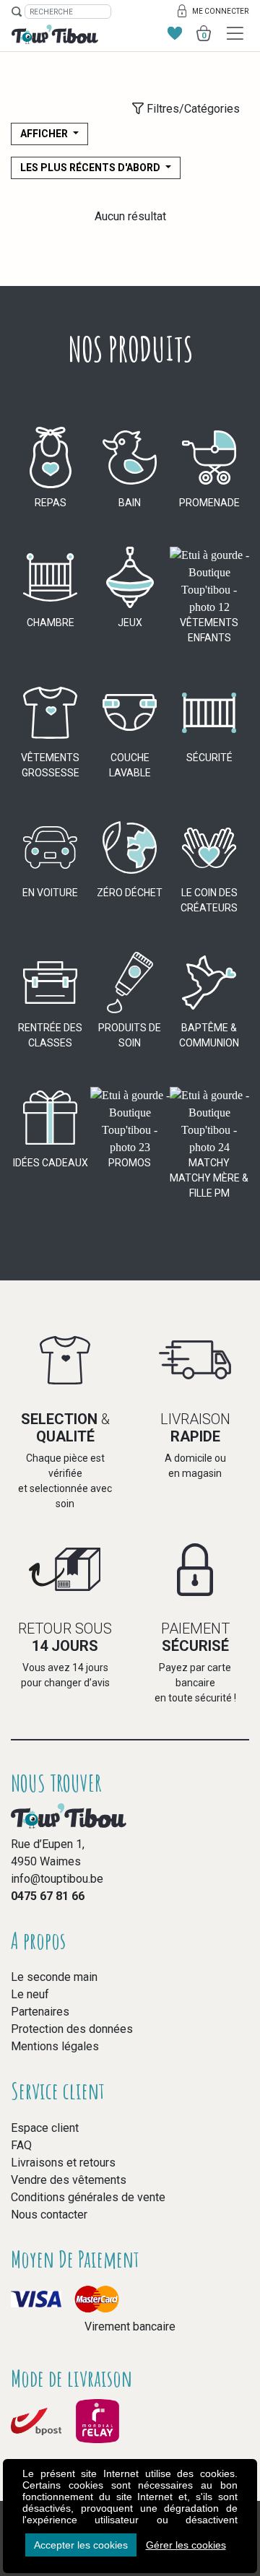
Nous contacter (49, 2215)
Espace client (45, 2128)
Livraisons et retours (63, 2163)
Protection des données (72, 2029)
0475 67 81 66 (48, 1896)
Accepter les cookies (81, 2545)
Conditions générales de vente (88, 2197)
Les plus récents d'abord (91, 168)
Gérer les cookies (186, 2545)
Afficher (45, 134)
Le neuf (30, 1994)
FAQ (21, 2145)
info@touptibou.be (57, 1879)
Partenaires (40, 2012)
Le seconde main (54, 1977)
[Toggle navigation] (235, 34)
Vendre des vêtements (69, 2180)
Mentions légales (55, 2046)
